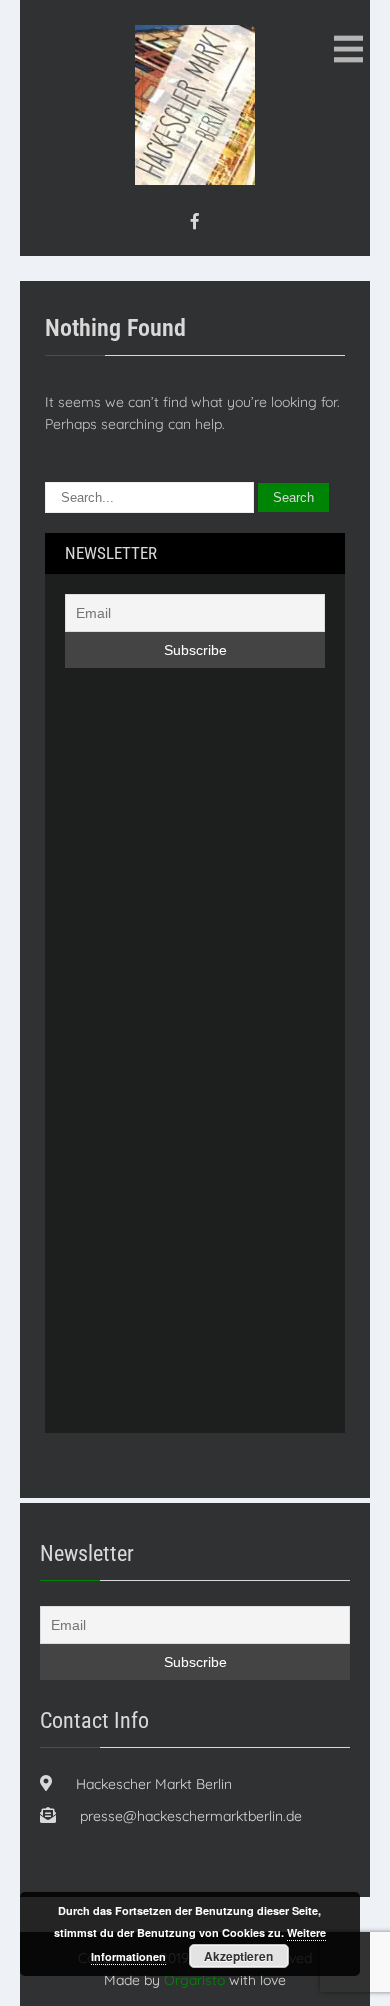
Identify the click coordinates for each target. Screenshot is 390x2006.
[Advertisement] (145, 1082)
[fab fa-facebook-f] (195, 221)
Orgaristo (194, 1980)
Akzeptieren (238, 1956)
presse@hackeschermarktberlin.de (191, 1816)
